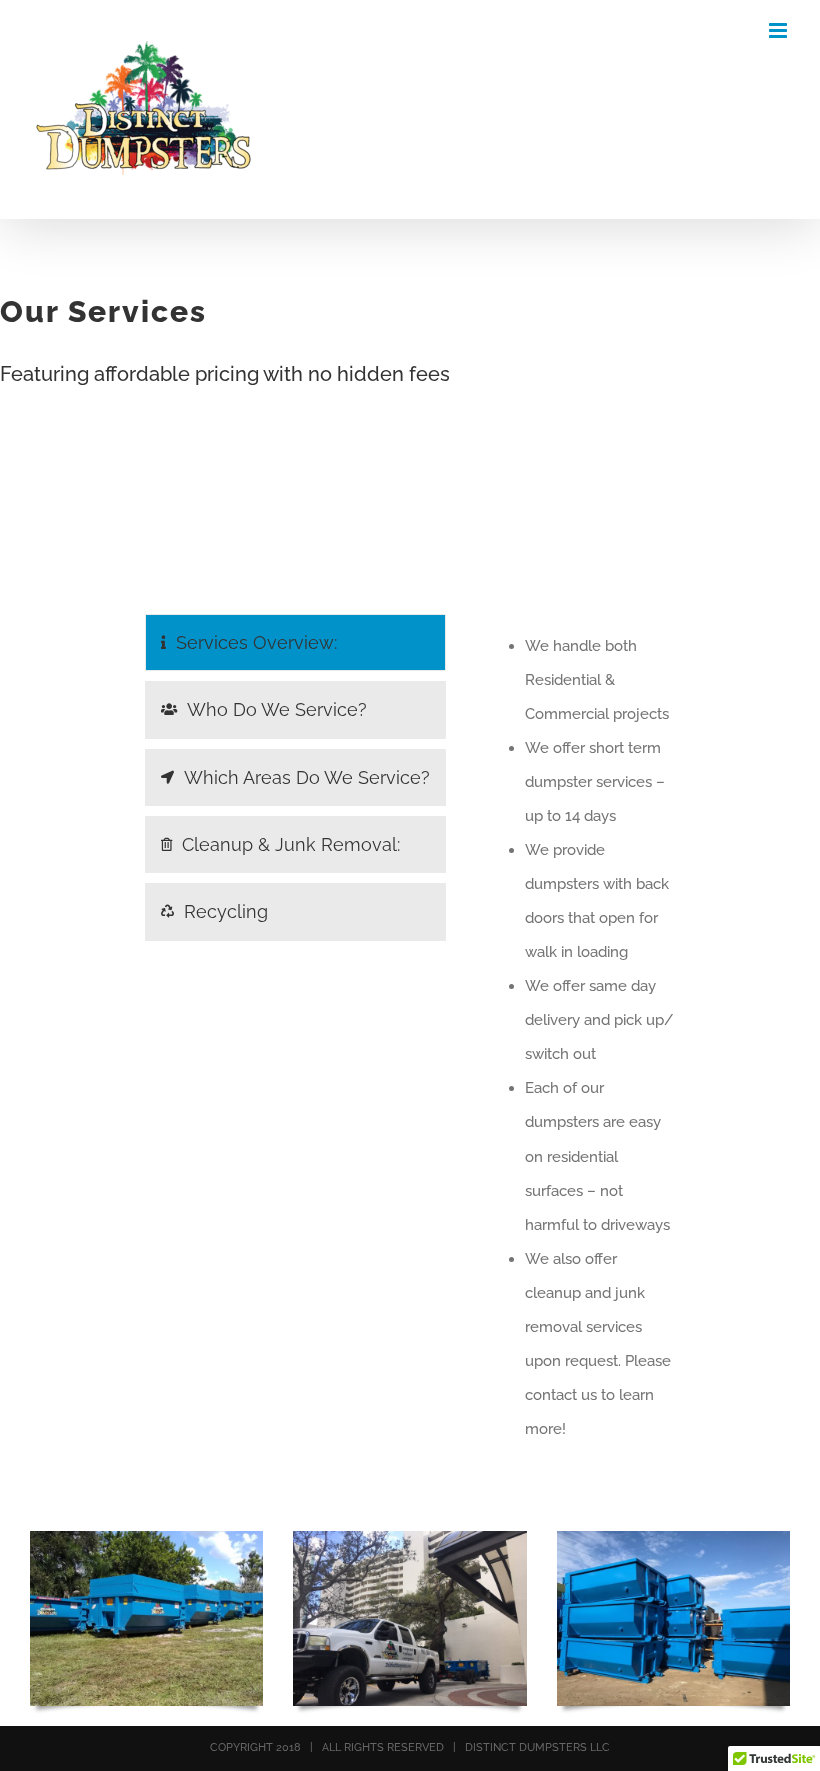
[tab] (295, 642)
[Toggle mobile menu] (779, 30)
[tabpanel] (580, 1037)
